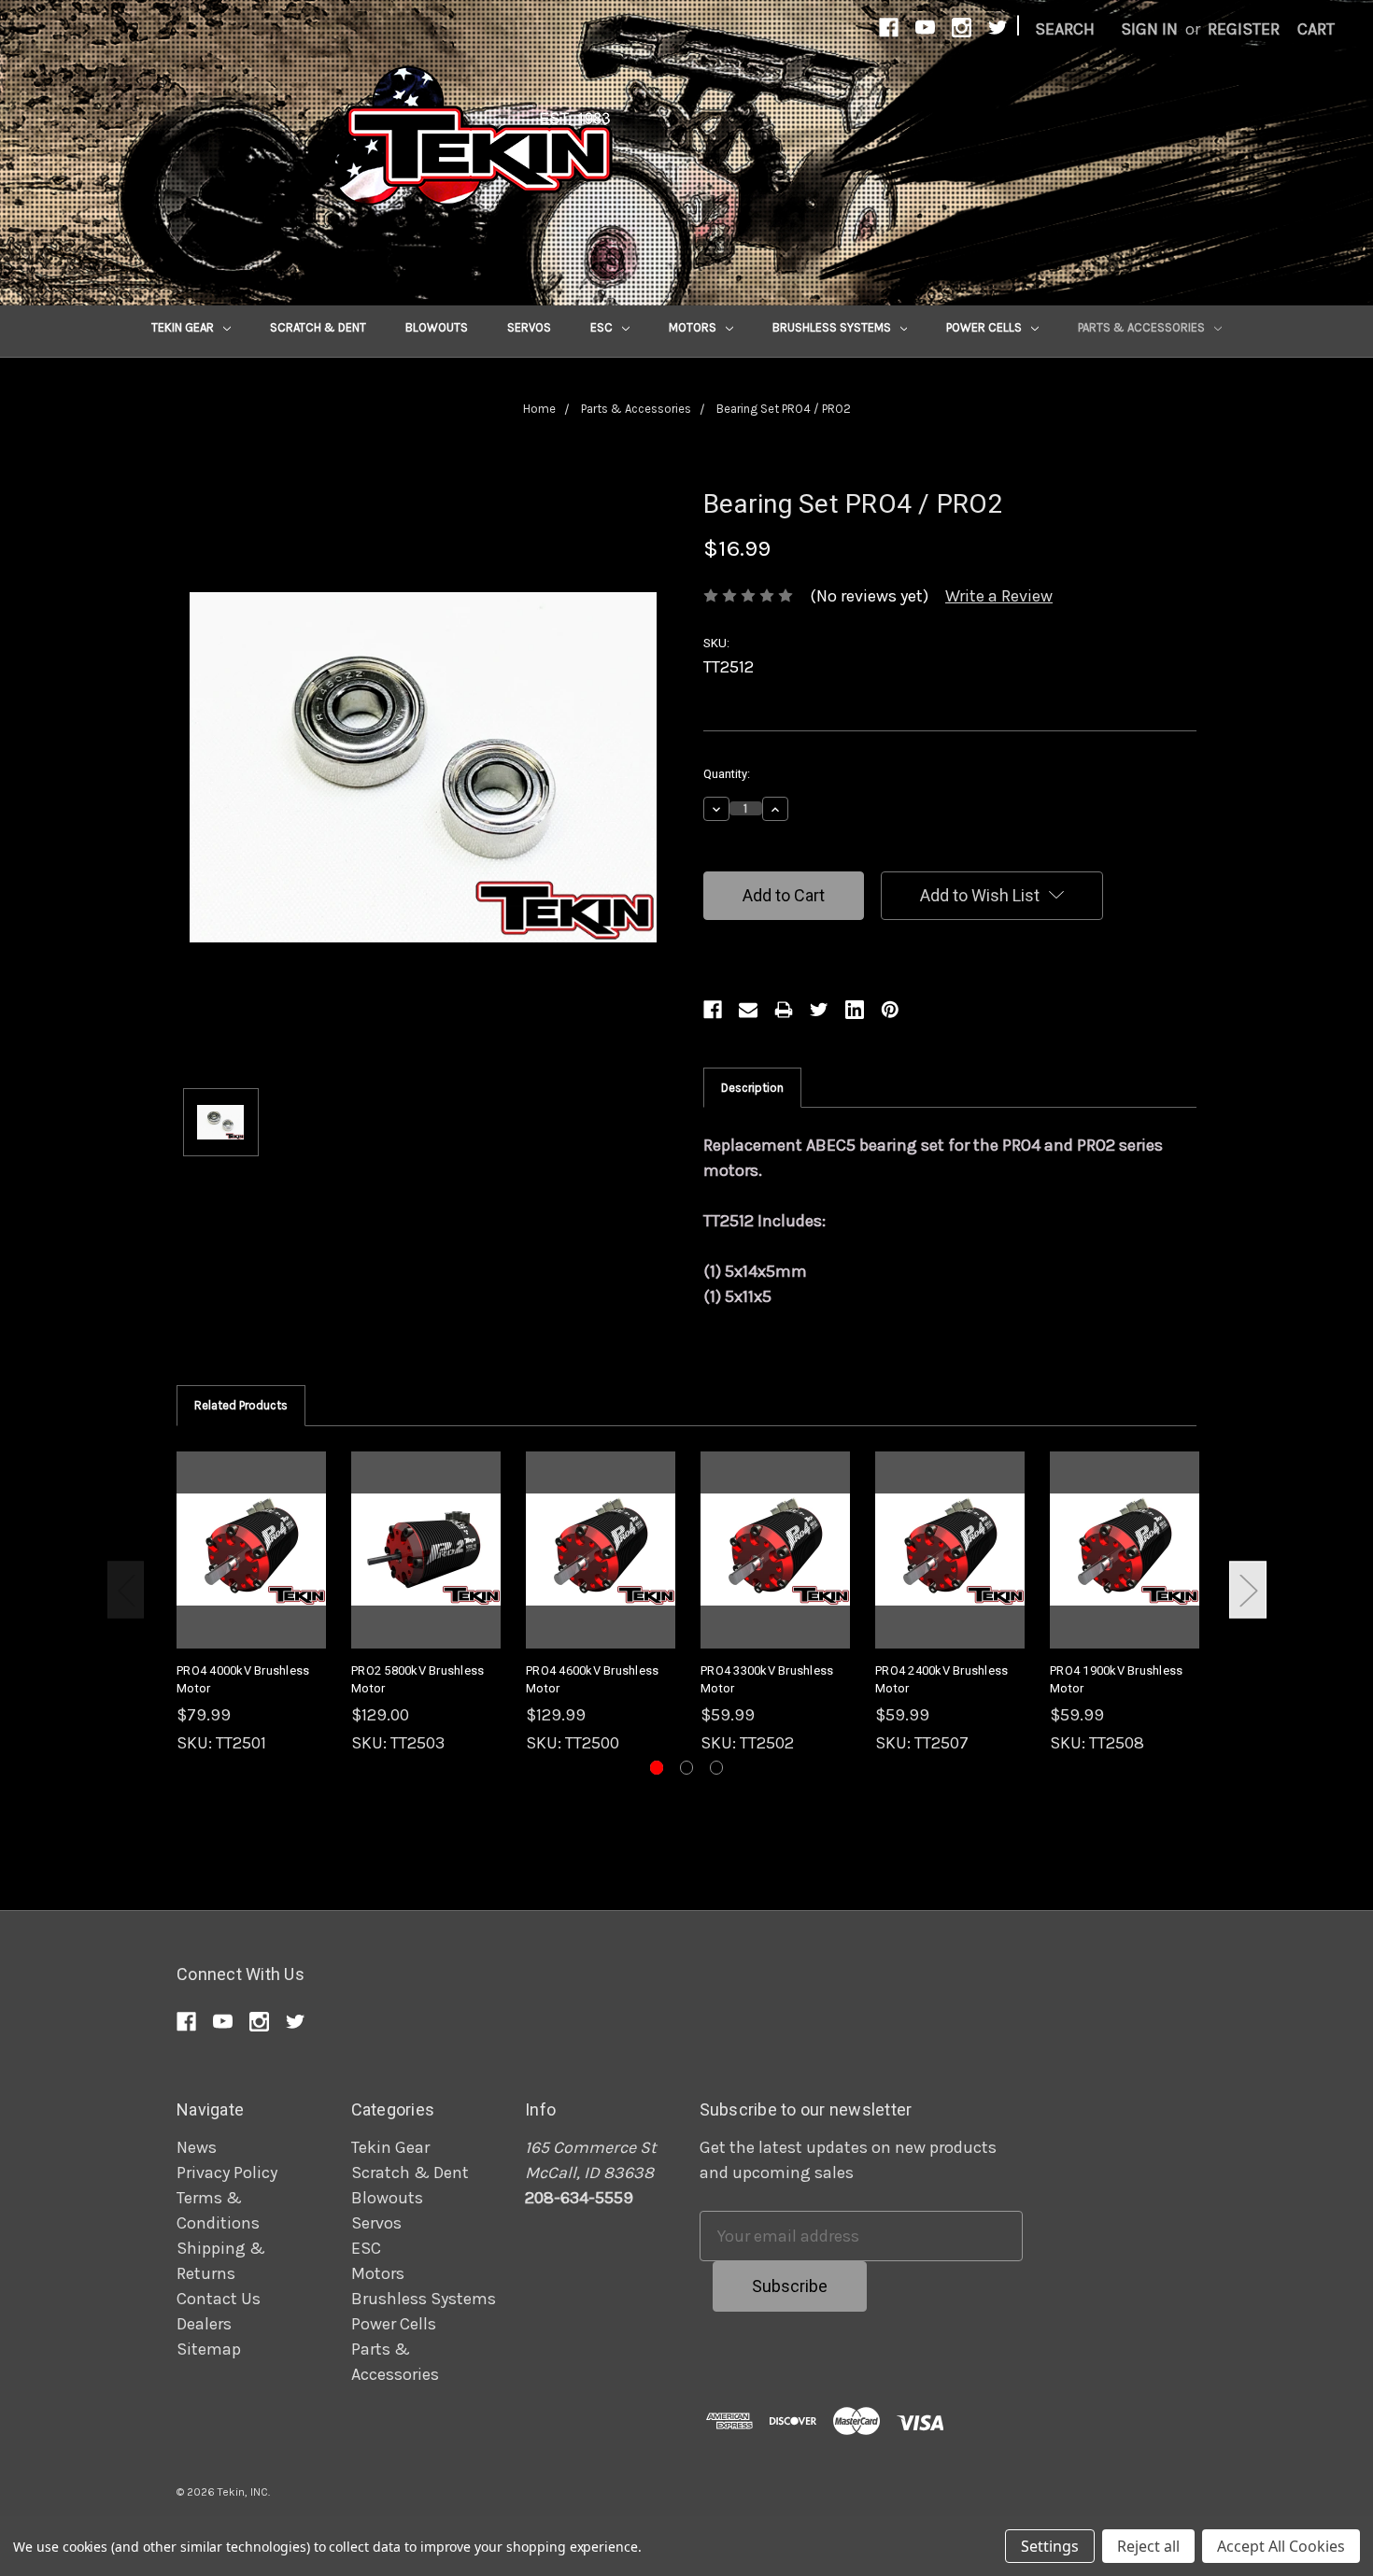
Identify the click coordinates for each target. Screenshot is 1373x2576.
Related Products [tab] (241, 1405)
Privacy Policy (227, 2173)
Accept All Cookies (1281, 2546)
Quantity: (727, 774)
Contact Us (219, 2299)
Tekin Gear (184, 327)
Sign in (1149, 29)
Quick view (251, 1529)
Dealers (204, 2324)
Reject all (1148, 2546)
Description (752, 1088)
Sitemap (209, 2349)
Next (1248, 1589)
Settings (1050, 2546)
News (197, 2147)
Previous (126, 1589)
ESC (603, 327)
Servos (529, 327)
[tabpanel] (252, 1604)
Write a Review (999, 596)
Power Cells (985, 327)
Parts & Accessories (1143, 327)
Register (1244, 29)
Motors (694, 327)
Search (1065, 29)
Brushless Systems (833, 327)
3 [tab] (717, 1768)
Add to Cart (251, 1571)
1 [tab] (657, 1768)
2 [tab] (687, 1768)
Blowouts (437, 327)
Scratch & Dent (318, 327)
